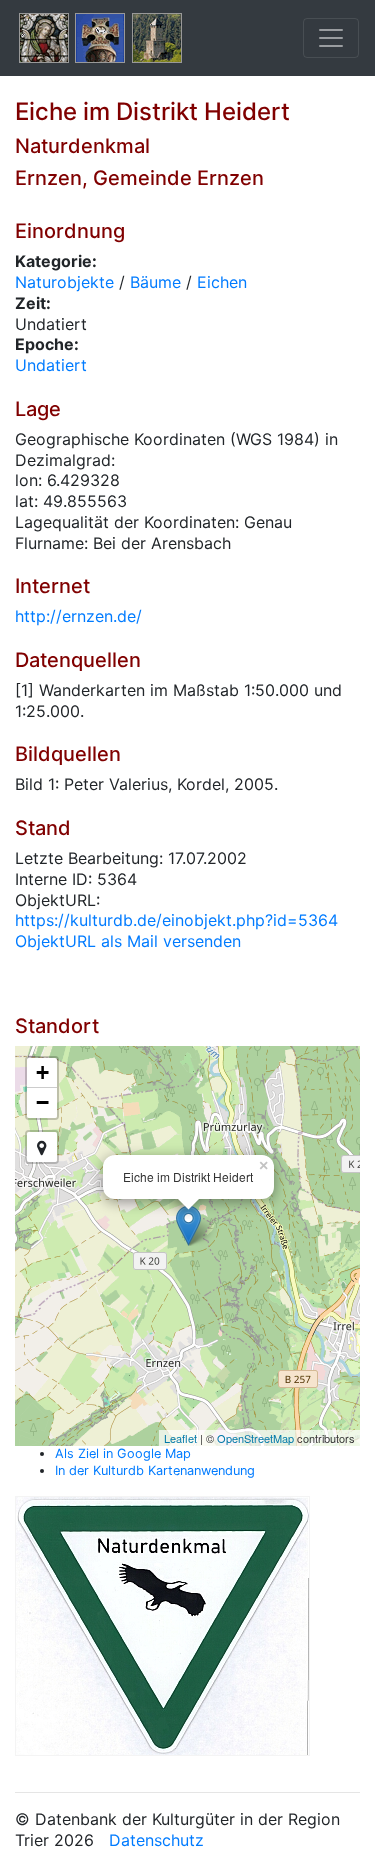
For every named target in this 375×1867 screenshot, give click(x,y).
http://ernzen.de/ (78, 616)
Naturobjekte (64, 282)
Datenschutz (156, 1840)
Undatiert (51, 365)
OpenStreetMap (255, 1438)
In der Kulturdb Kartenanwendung (155, 1470)
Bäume (155, 282)
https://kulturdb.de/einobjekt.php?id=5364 (176, 920)
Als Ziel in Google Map (123, 1453)
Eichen (222, 282)
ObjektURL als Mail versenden (128, 941)
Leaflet (180, 1438)
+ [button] (42, 1072)
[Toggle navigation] (331, 38)
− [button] (42, 1102)
